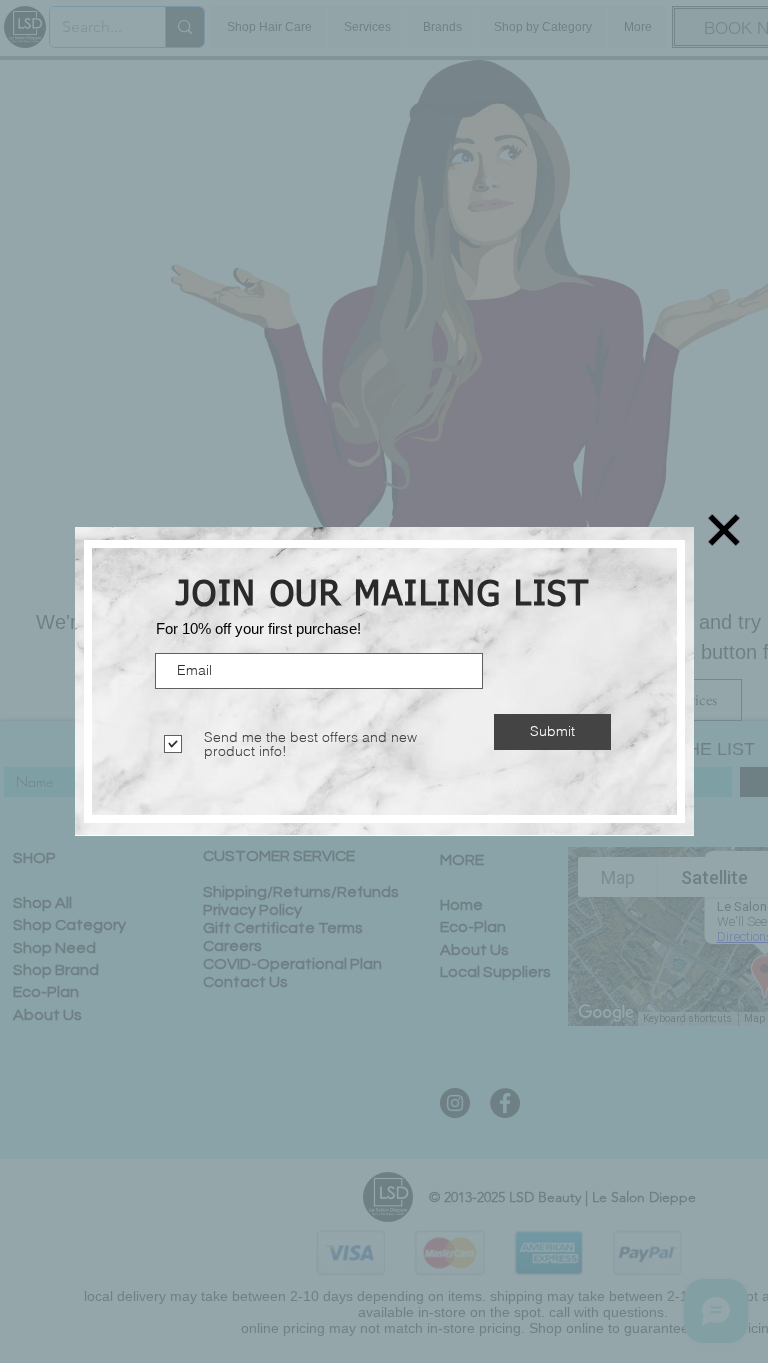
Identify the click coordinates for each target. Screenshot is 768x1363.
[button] (724, 530)
